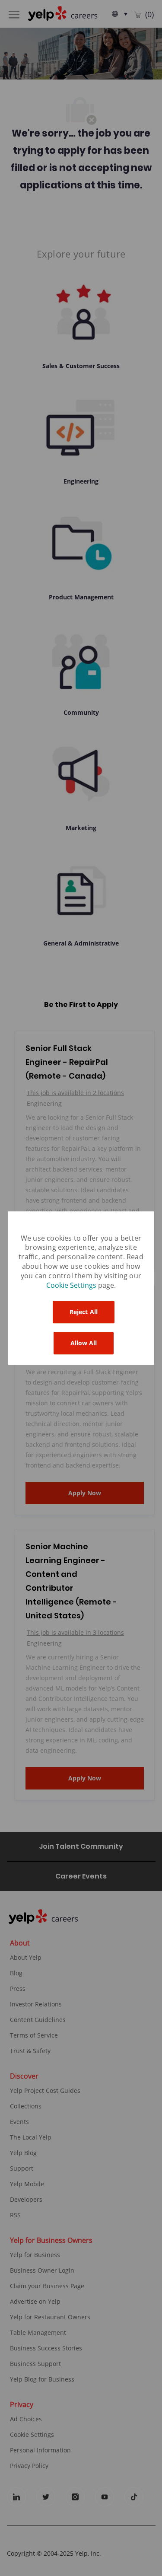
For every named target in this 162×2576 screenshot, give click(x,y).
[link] (72, 1286)
